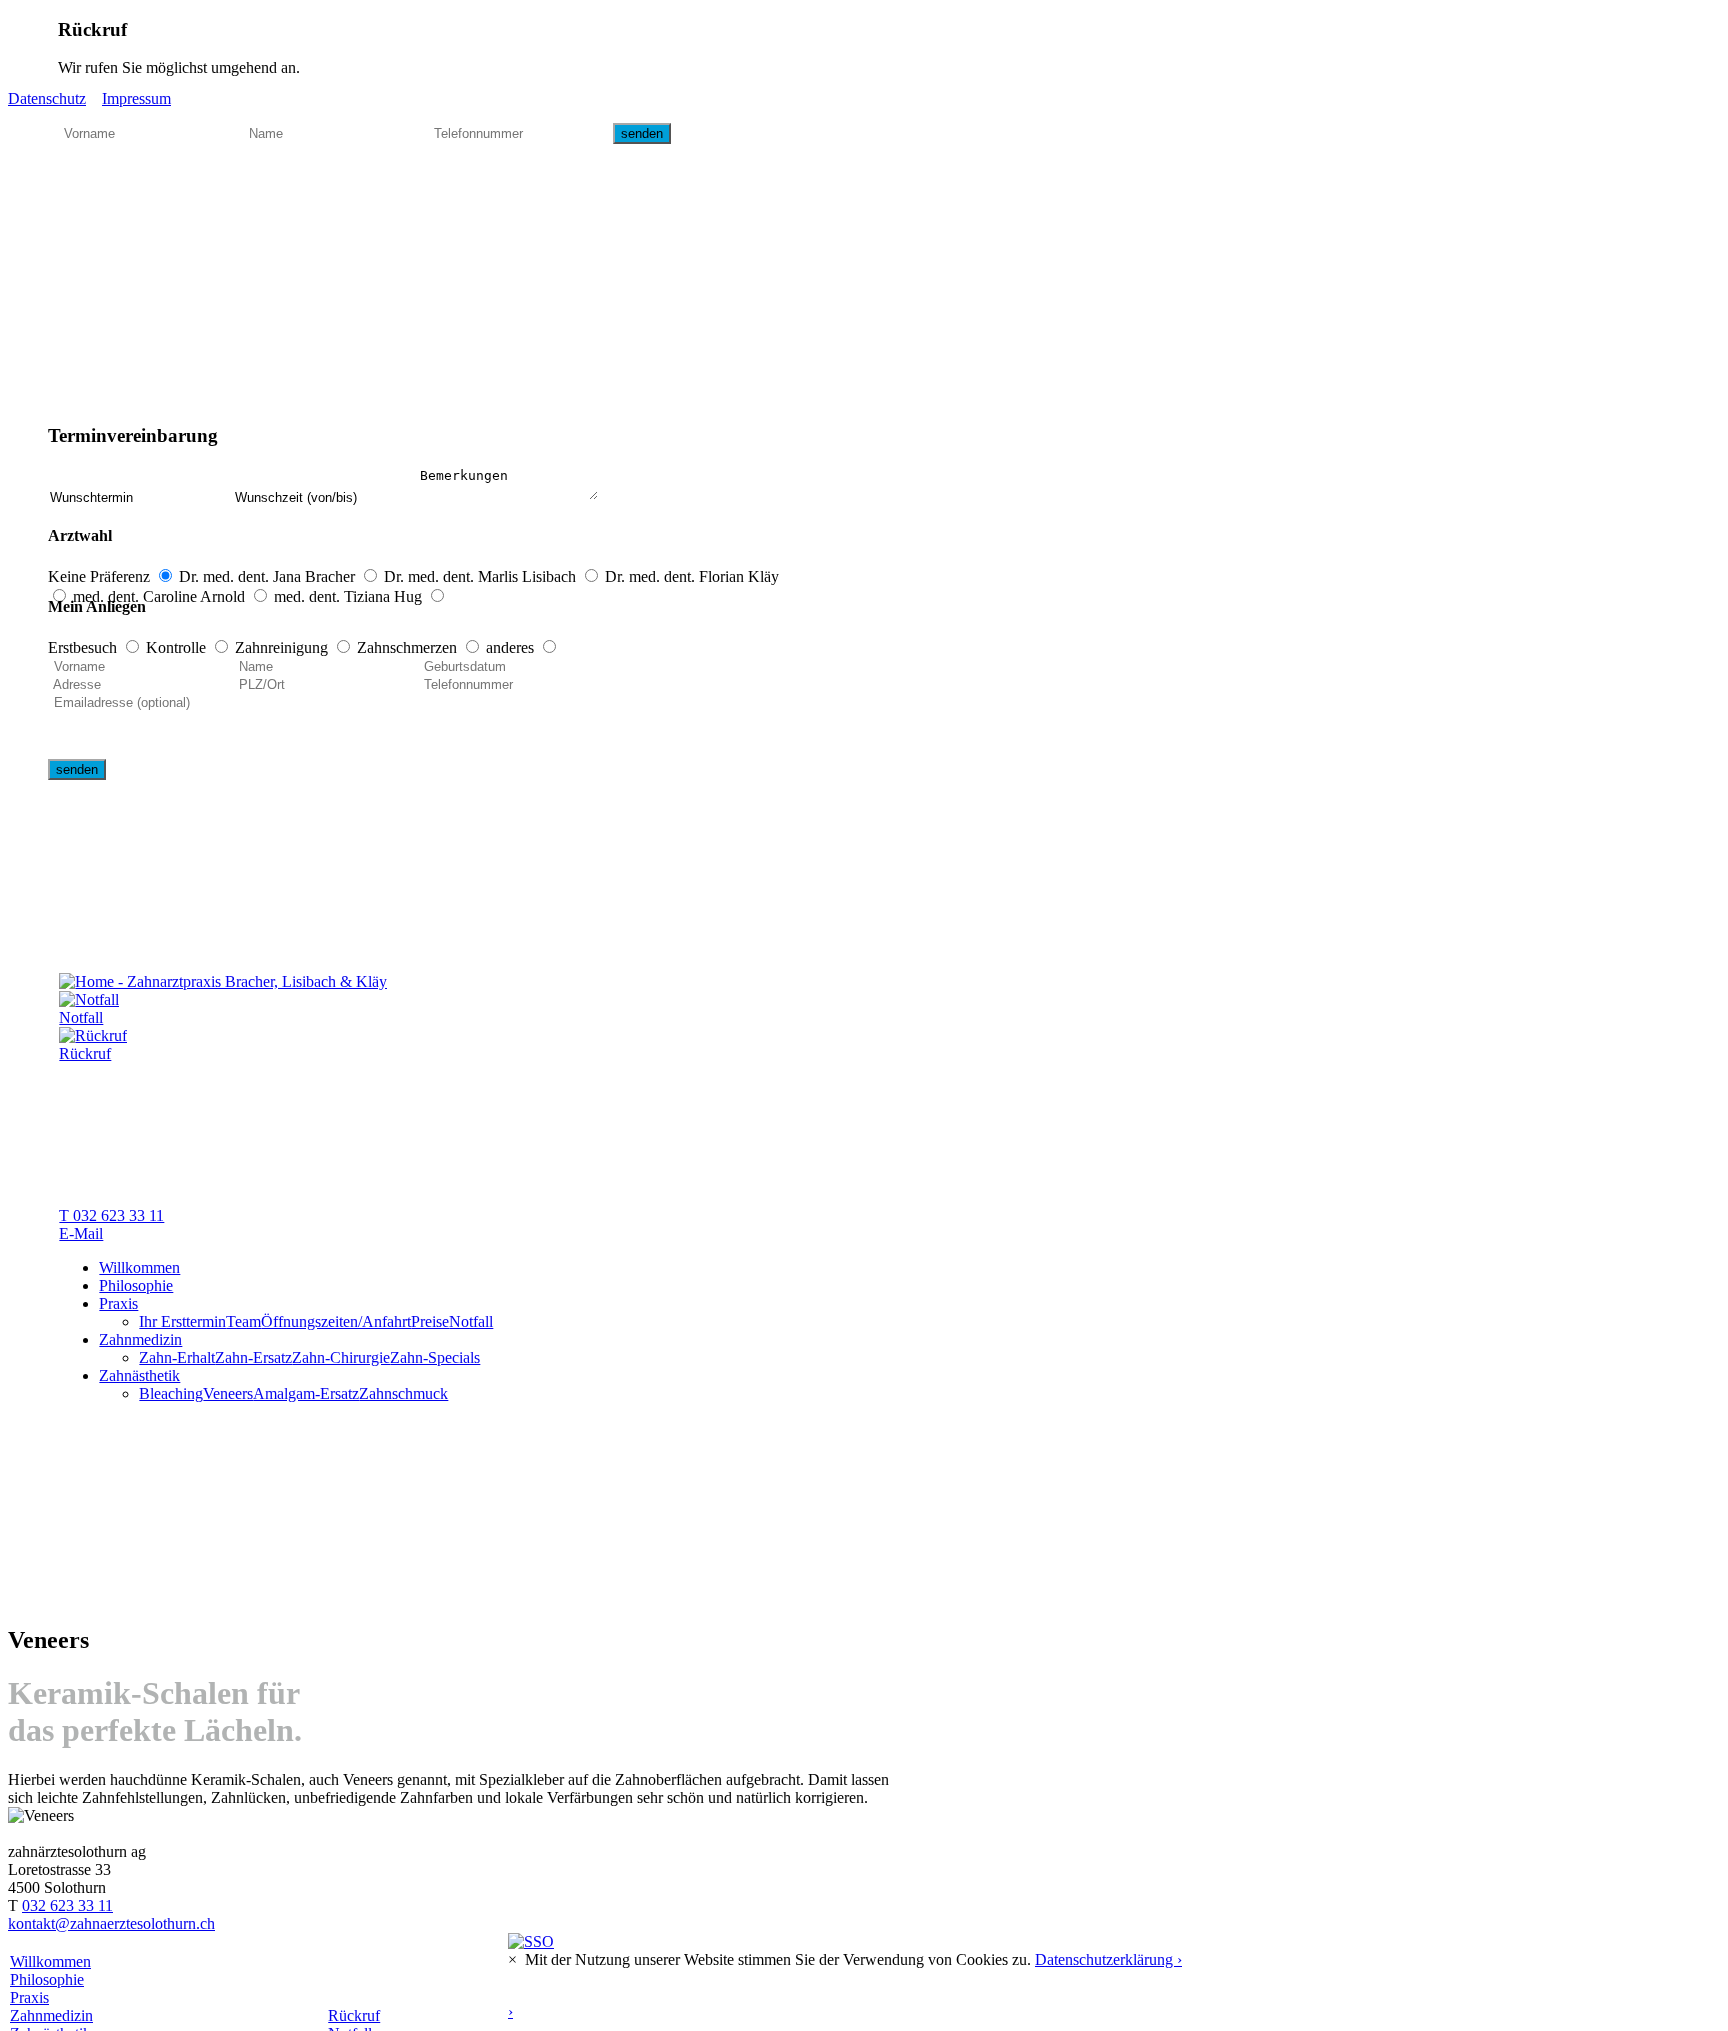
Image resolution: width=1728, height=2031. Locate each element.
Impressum (136, 98)
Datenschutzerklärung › (1108, 1959)
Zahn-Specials (435, 1357)
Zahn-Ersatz (253, 1357)
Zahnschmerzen (409, 647)
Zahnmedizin (140, 1339)
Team (243, 1321)
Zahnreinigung (283, 647)
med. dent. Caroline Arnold (161, 596)
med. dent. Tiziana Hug (350, 596)
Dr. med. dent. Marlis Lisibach (482, 576)
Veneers (228, 1393)
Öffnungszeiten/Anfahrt (336, 1321)
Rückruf (354, 2015)
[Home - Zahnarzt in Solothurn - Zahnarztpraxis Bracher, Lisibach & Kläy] (223, 981)
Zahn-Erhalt (177, 1357)
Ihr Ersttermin (182, 1321)
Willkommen (139, 1267)
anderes (512, 647)
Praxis (118, 1303)
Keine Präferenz (101, 576)
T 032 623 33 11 (111, 1215)
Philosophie (136, 1285)
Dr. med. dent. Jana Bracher (269, 576)
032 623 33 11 (67, 1905)
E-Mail (81, 1233)
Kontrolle (178, 647)
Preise (430, 1321)
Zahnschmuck (403, 1393)
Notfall (471, 1321)
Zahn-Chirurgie (341, 1357)
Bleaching (171, 1393)
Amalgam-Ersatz (306, 1393)
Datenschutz (47, 98)
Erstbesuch (84, 647)
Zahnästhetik (139, 1375)
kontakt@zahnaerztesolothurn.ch (111, 1923)
